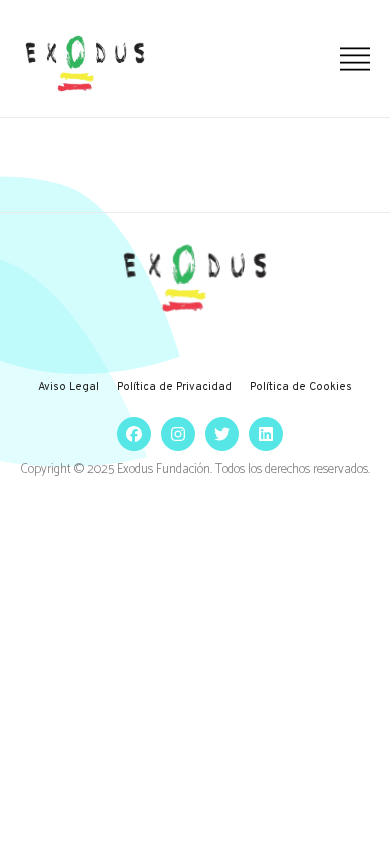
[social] (129, 434)
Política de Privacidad (174, 387)
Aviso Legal (68, 387)
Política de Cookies (301, 387)
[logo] (85, 63)
